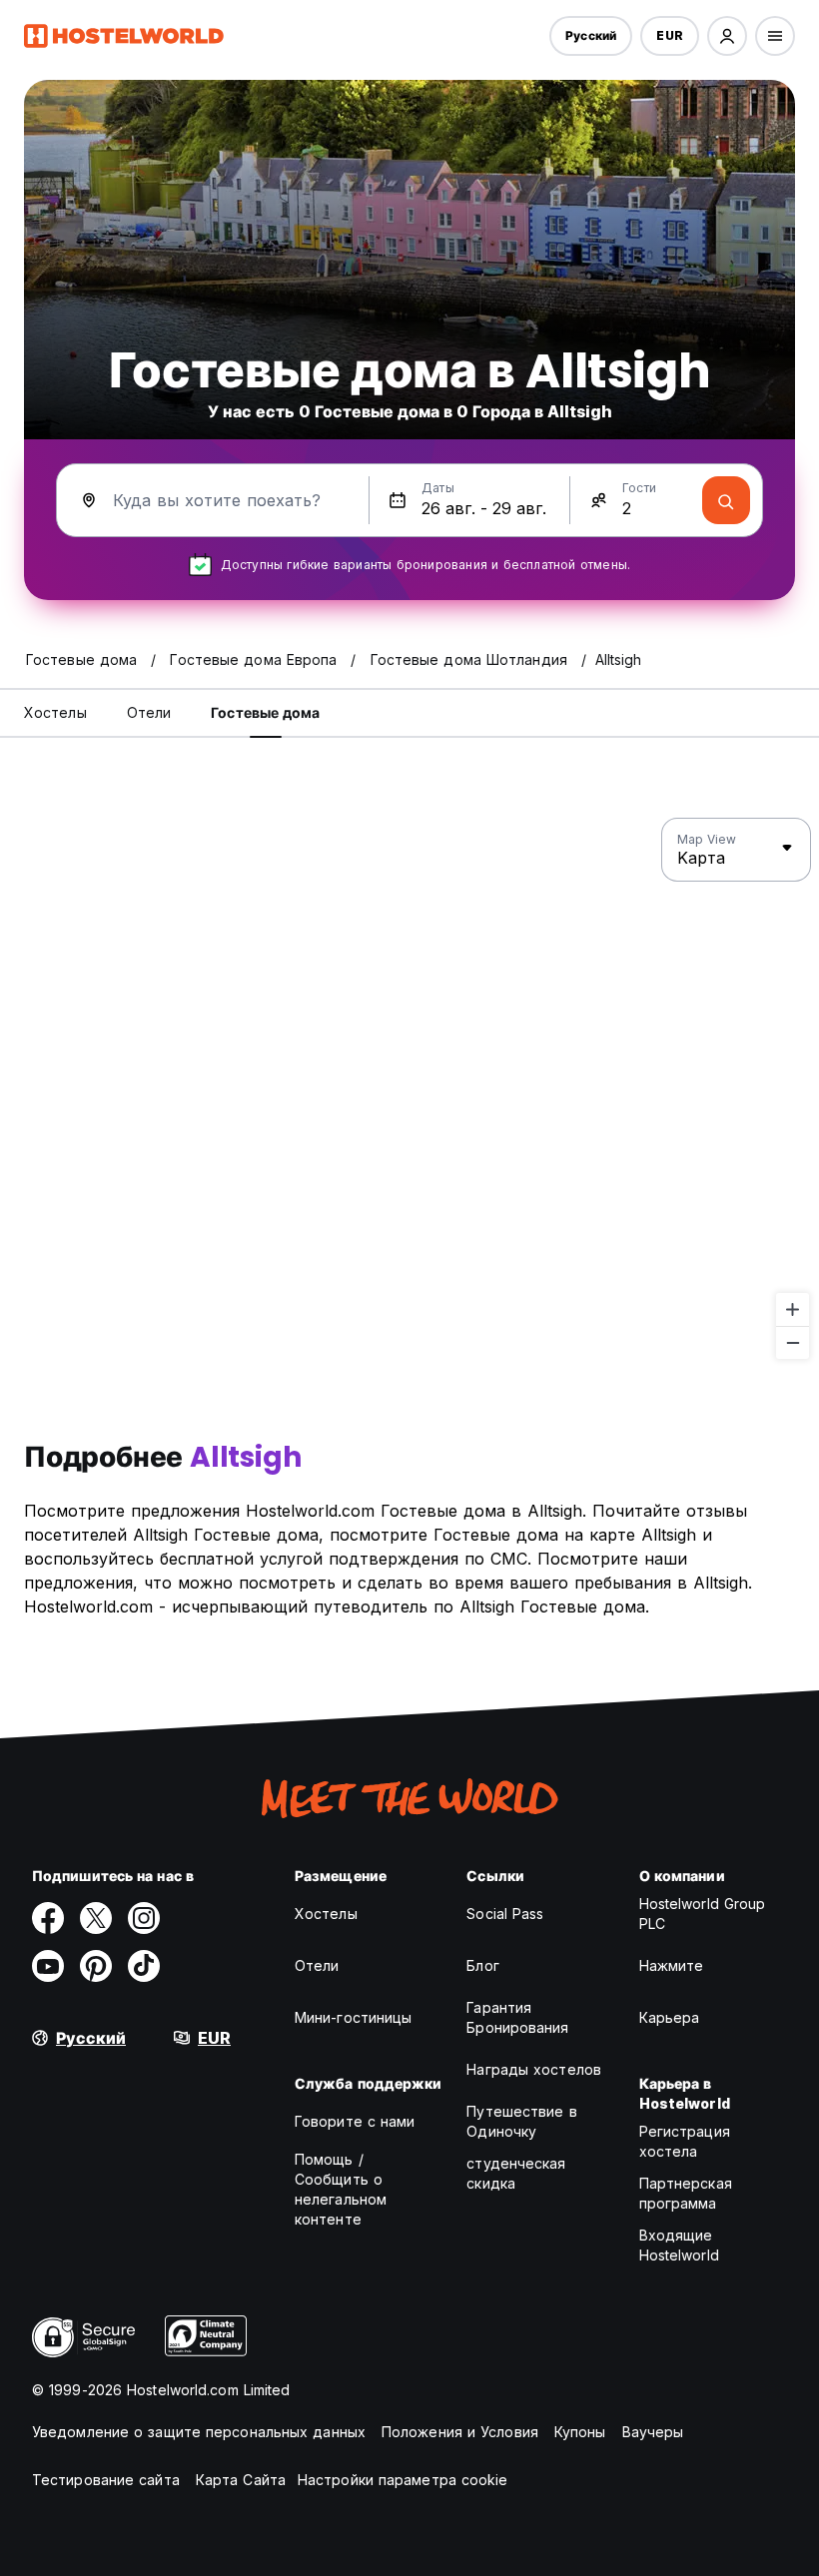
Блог (482, 1965)
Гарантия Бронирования (517, 2017)
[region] (409, 1089)
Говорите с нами (355, 2121)
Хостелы (326, 1914)
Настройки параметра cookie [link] (403, 2480)
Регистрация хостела (685, 2141)
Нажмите (672, 1965)
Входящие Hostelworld (679, 2245)
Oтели (317, 1965)
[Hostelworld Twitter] (96, 1918)
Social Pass (505, 1914)
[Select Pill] (727, 36)
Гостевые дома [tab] (265, 712)
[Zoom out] (793, 1342)
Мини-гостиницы (353, 2017)
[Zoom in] (793, 1309)
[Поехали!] (726, 500)
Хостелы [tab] (55, 712)
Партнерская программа (686, 2193)
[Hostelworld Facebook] (48, 1918)
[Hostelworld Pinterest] (96, 1966)
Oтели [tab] (149, 712)
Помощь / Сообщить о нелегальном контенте (341, 2189)
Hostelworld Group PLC (703, 1914)
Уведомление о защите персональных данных (199, 2432)
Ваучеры (653, 2432)
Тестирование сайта (106, 2480)
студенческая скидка (516, 2173)
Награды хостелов (534, 2069)
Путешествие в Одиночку (521, 2121)
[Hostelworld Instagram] (144, 1918)
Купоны (580, 2432)
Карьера (670, 2017)
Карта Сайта (241, 2480)
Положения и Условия (460, 2432)
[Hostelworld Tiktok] (144, 1966)
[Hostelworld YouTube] (48, 1966)
